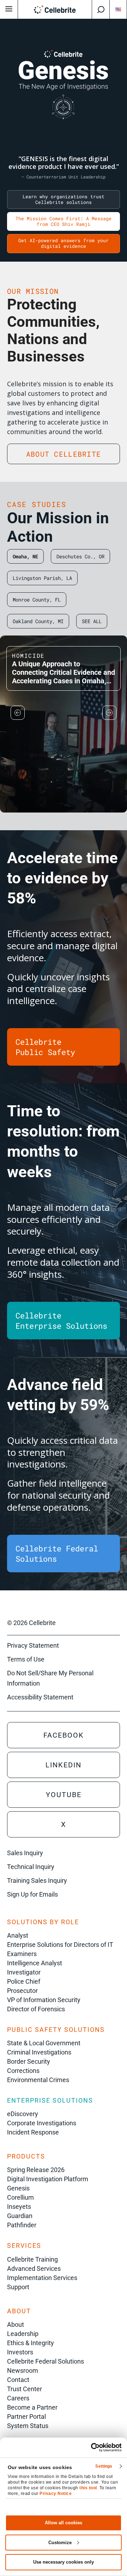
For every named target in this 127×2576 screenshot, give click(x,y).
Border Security (29, 2061)
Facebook (64, 1735)
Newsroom (23, 2370)
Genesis (18, 2188)
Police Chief (24, 1981)
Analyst (18, 1935)
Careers (18, 2398)
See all (92, 621)
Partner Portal (26, 2417)
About (16, 2324)
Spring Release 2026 (36, 2170)
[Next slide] (109, 713)
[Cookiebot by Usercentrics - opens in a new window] (92, 2447)
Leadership (23, 2334)
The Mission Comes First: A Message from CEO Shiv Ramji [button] (64, 221)
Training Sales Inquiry (37, 1880)
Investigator (24, 1972)
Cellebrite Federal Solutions (46, 2361)
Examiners (22, 1954)
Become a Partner (32, 2407)
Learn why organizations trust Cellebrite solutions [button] (64, 199)
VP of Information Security (44, 2000)
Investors (20, 2352)
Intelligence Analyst (35, 1963)
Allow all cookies (64, 2523)
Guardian (20, 2216)
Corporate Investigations (42, 2123)
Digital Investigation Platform (48, 2179)
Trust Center (25, 2389)
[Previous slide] (18, 713)
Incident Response (33, 2132)
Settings (104, 2466)
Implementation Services (42, 2278)
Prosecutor (22, 1991)
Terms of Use (26, 1659)
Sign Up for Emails (32, 1894)
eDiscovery (23, 2114)
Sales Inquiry (25, 1853)
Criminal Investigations (39, 2052)
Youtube (64, 1795)
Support (18, 2287)
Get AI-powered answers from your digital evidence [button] (64, 243)
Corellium (20, 2197)
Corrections (23, 2071)
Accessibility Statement (40, 1697)
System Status (28, 2426)
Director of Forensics (36, 2009)
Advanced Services (34, 2269)
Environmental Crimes (38, 2080)
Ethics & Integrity (31, 2343)
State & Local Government (44, 2043)
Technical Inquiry (31, 1867)
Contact (18, 2380)
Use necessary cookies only (64, 2562)
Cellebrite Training (32, 2259)
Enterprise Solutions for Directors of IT (60, 1945)
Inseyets (19, 2207)
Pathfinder (22, 2225)
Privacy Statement (33, 1645)
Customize (60, 2543)
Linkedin (64, 1765)
